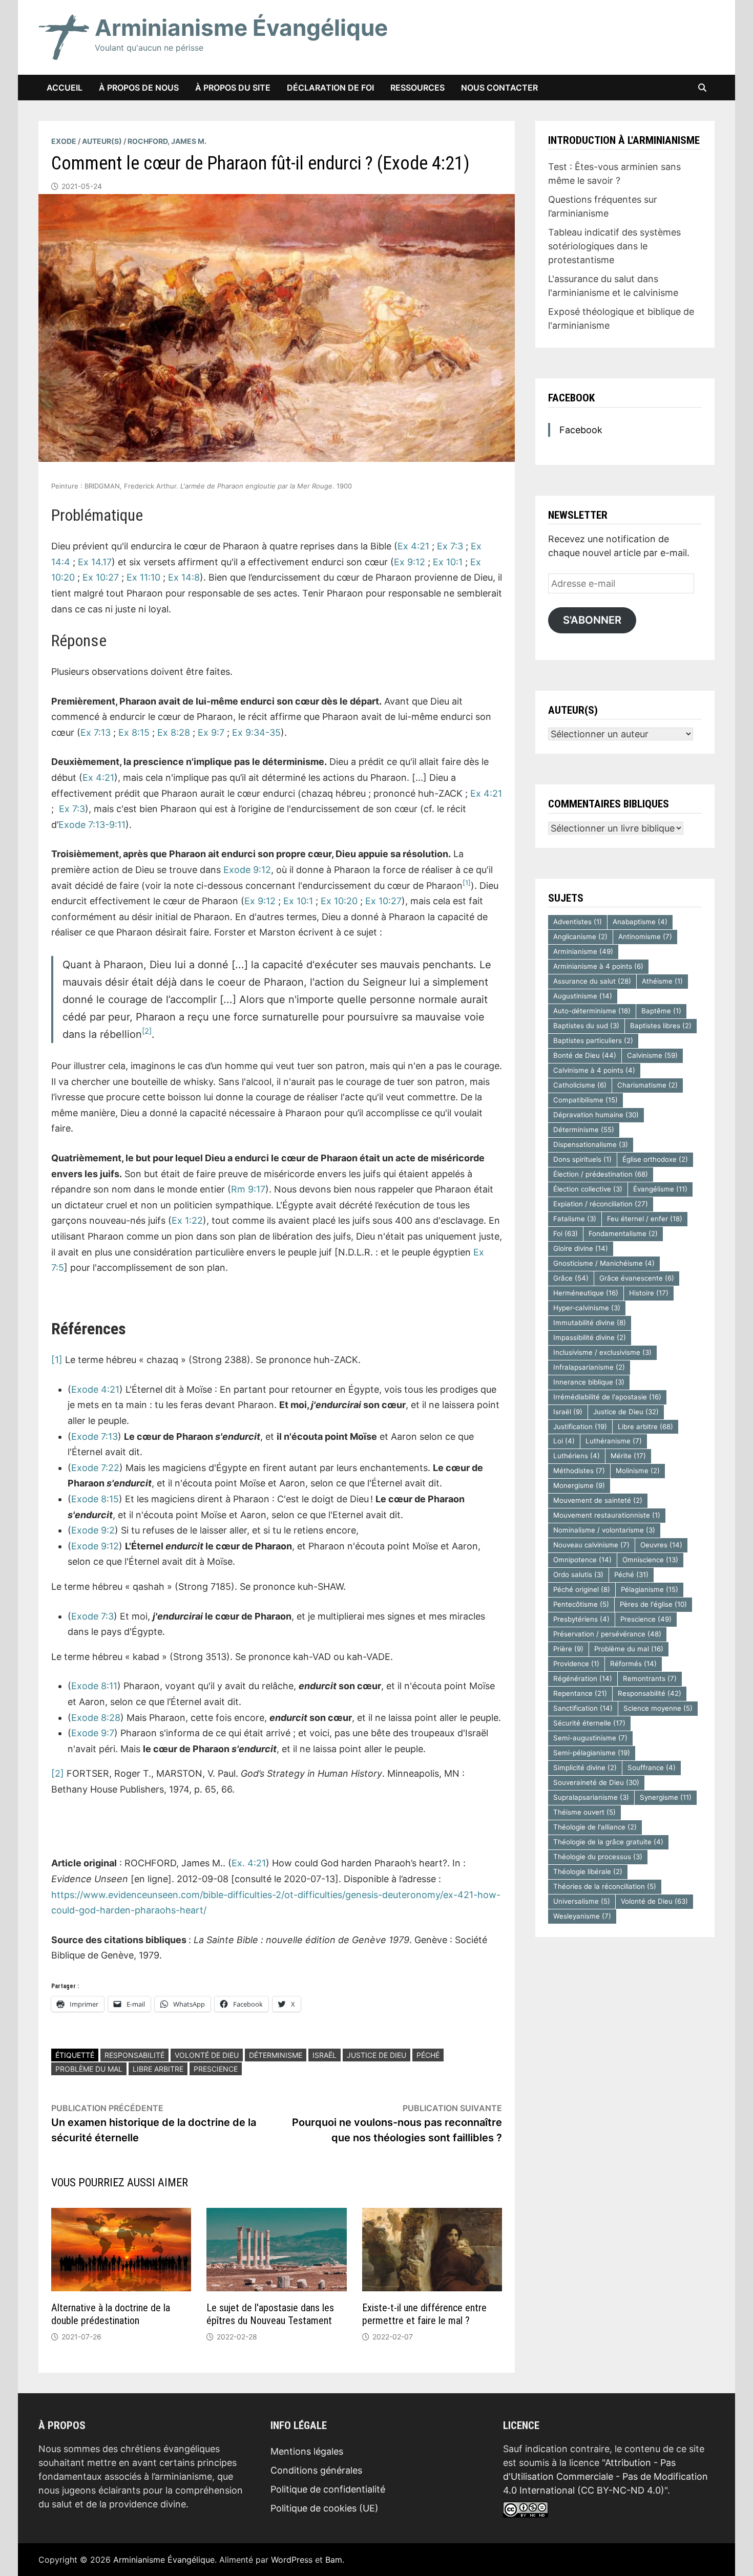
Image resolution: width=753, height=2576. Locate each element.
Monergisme (579, 1485)
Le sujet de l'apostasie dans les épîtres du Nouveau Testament (270, 2314)
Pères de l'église (653, 1604)
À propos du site (233, 88)
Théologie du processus (598, 1857)
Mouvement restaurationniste (607, 1515)
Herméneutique (586, 1293)
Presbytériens (581, 1619)
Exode (64, 141)
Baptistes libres (661, 1026)
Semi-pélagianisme (592, 1753)
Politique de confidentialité (328, 2489)
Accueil (65, 88)
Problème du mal (89, 2069)
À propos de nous (139, 88)
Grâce (571, 1278)
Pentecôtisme (581, 1604)
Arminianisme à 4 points (598, 966)
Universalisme (582, 1901)
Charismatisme (647, 1085)
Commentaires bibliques (609, 804)
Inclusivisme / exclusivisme (602, 1352)
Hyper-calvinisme (587, 1308)
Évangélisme (660, 1189)
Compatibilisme (585, 1100)
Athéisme (662, 981)
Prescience (216, 2069)
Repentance (580, 1693)
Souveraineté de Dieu (596, 1782)
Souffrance (652, 1768)
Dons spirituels (582, 1159)
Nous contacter (499, 88)
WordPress (292, 2560)
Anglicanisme (580, 936)
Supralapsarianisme (591, 1797)
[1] (57, 1360)
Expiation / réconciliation (601, 1204)
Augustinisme (583, 996)
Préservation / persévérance (607, 1634)
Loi (564, 1441)
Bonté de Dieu (585, 1055)
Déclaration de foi (330, 88)
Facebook (571, 398)
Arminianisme (583, 951)
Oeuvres (661, 1545)
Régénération (583, 1678)
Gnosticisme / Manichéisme (604, 1263)
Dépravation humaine (596, 1115)
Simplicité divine (585, 1768)
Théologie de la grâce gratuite (608, 1842)
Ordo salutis (578, 1574)
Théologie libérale (588, 1871)
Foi (566, 1233)
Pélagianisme (650, 1589)
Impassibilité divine (590, 1337)
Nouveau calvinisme (591, 1545)
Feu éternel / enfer (645, 1219)
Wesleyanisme (582, 1916)
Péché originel (582, 1589)
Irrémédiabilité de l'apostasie (607, 1397)
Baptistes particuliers (593, 1040)
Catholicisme (580, 1085)
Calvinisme (652, 1055)
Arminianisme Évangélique (241, 28)
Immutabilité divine (590, 1323)
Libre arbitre (158, 2069)
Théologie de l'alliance (595, 1827)
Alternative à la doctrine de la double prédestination (111, 2314)
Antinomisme (645, 936)
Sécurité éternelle (589, 1723)
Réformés (633, 1664)
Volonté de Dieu (207, 2055)
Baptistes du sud (586, 1026)
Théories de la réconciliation (605, 1886)
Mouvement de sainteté (598, 1500)
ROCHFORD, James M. (167, 141)
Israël (325, 2055)
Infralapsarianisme (589, 1367)
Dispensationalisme (591, 1144)
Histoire (649, 1293)
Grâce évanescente (637, 1278)
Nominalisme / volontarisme (604, 1530)
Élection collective (588, 1189)
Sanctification (583, 1708)
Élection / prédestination (601, 1174)
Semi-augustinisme (590, 1738)
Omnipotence (582, 1560)
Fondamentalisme (623, 1233)
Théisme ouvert (584, 1812)
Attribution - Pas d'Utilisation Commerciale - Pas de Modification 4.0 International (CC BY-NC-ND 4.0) (605, 2476)
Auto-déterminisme (592, 1011)
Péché (428, 2055)
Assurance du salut (592, 981)
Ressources (417, 88)
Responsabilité (134, 2055)
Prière (568, 1649)
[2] (58, 1773)
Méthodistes (579, 1471)
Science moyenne (658, 1708)
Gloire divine (581, 1248)
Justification (580, 1427)
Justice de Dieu (376, 2055)
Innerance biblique (589, 1382)
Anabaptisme (640, 922)
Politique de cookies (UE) (325, 2508)
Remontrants (650, 1678)
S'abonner (592, 620)
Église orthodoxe (655, 1159)
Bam (334, 2560)
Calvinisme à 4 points (594, 1070)
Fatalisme (575, 1219)
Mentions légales (307, 2451)
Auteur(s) (102, 141)
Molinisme (638, 1471)
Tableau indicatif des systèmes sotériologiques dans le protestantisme (614, 246)
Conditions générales (316, 2470)
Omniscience (650, 1560)
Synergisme (666, 1797)
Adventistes (578, 922)
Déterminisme (276, 2055)
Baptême (661, 1011)
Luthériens (577, 1456)
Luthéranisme (614, 1441)
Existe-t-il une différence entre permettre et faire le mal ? (424, 2314)
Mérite (628, 1456)
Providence (576, 1664)
